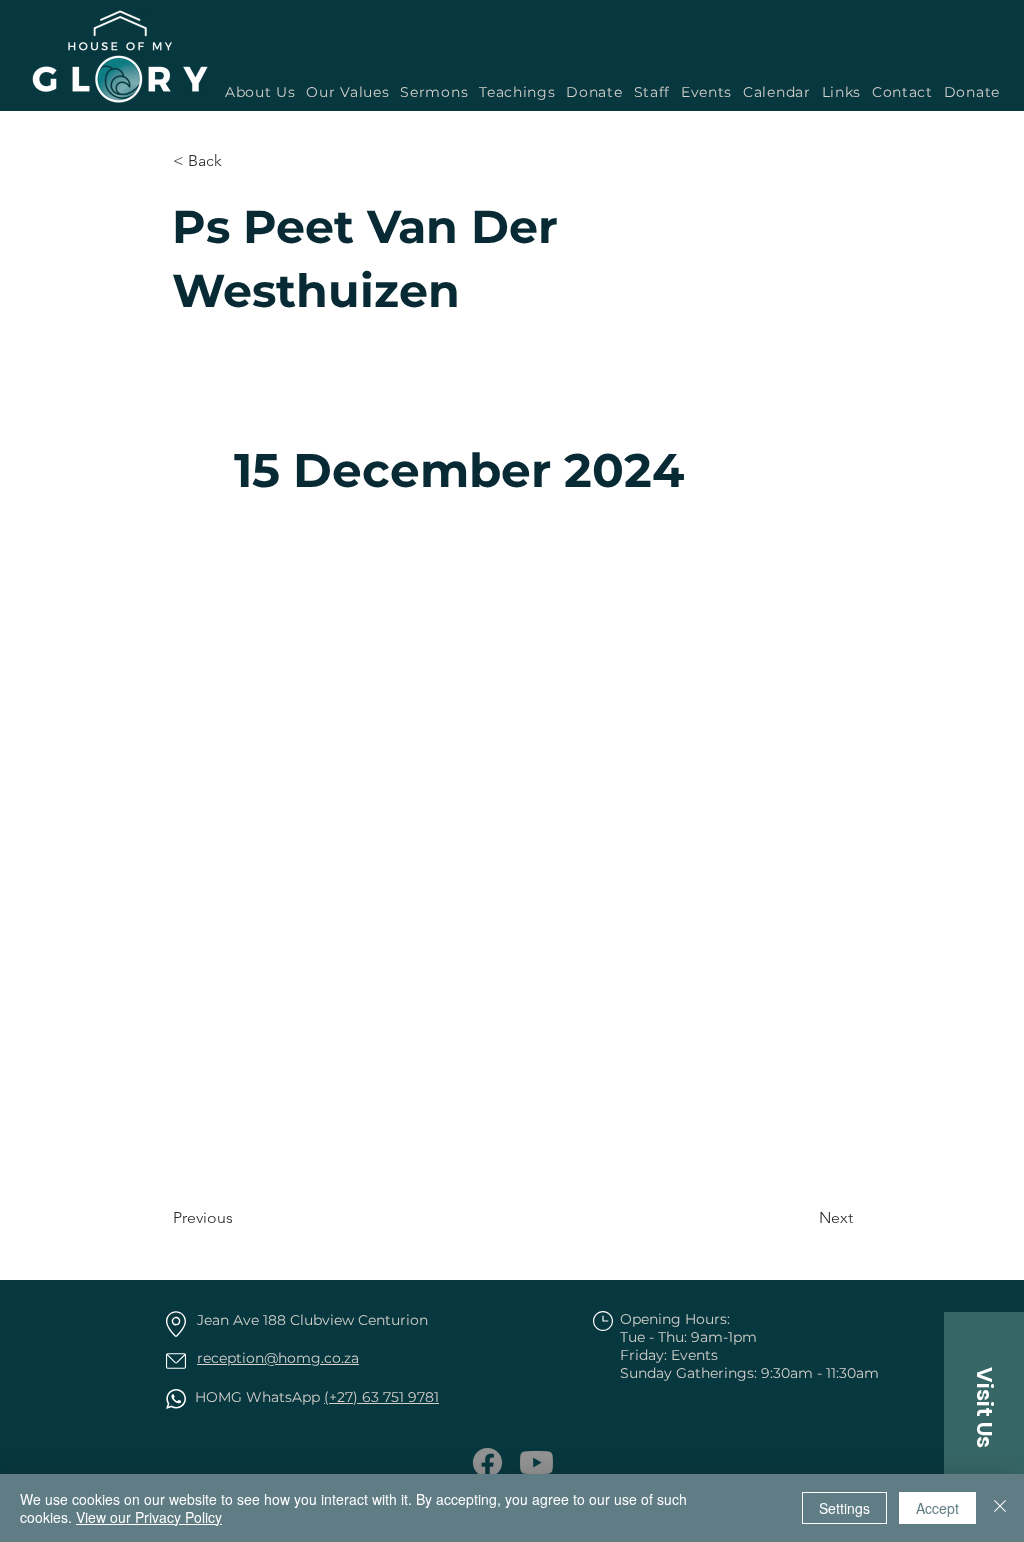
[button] (431, 92)
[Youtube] (536, 1462)
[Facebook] (487, 1462)
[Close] (1000, 1508)
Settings (844, 1508)
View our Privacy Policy (149, 1517)
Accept (937, 1508)
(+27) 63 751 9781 (381, 1397)
